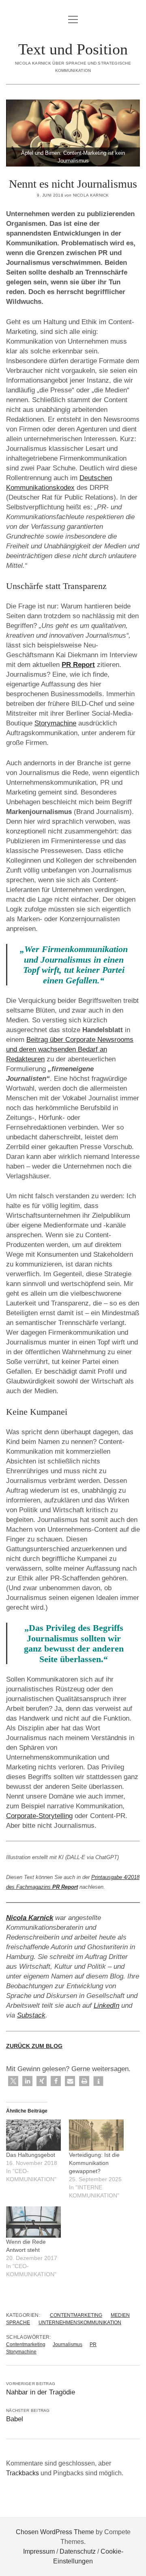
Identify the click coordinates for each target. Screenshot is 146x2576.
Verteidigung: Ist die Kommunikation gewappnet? (94, 2163)
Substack (31, 2015)
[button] (13, 2081)
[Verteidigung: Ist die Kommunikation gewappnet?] (96, 2135)
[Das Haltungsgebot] (33, 2135)
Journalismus (68, 2344)
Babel (15, 2419)
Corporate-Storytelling (39, 1816)
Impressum (39, 2551)
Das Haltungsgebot (31, 2155)
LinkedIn (106, 2006)
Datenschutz (78, 2551)
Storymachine (55, 723)
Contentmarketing (26, 2344)
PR (93, 2344)
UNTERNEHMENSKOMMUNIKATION (80, 2323)
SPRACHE (18, 2323)
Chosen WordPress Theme (55, 2532)
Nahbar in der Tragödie (41, 2392)
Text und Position (73, 49)
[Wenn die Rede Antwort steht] (33, 2222)
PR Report (78, 665)
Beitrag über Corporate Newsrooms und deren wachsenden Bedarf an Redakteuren (70, 1049)
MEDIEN (120, 2315)
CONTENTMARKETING (76, 2315)
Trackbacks (23, 2473)
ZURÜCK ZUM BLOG (34, 2046)
